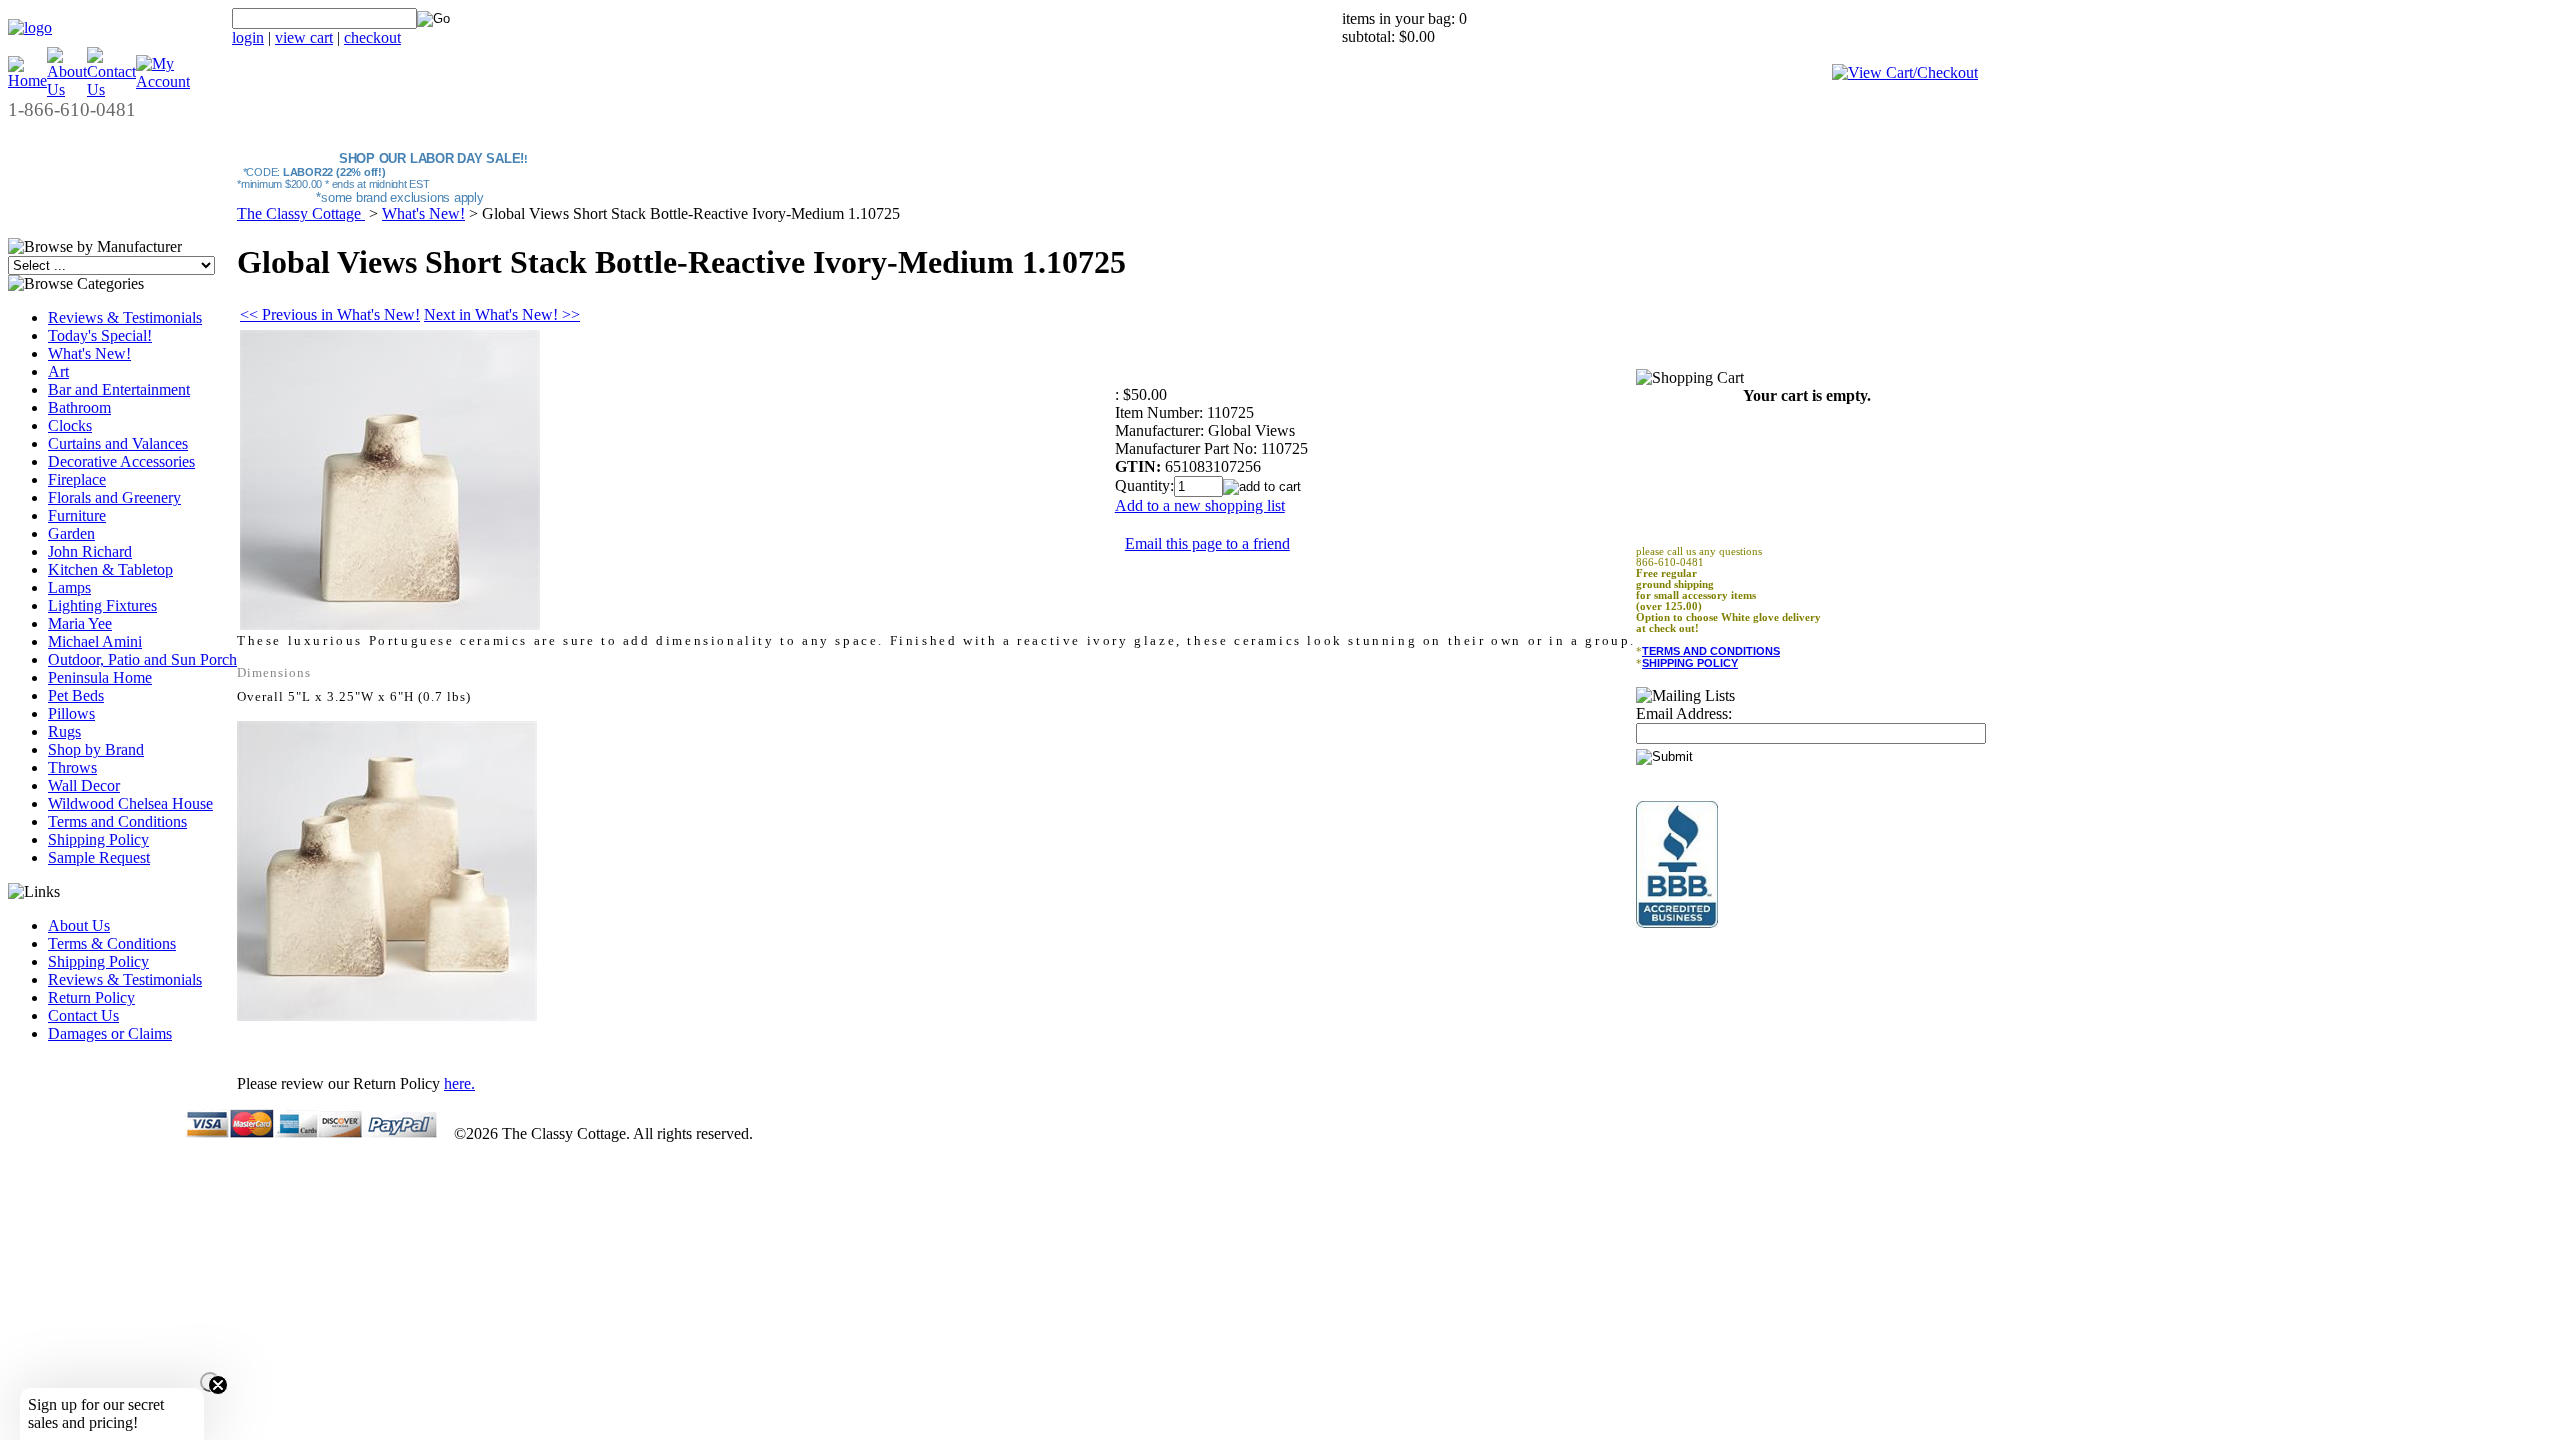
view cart (304, 37)
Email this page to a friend (1207, 543)
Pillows (71, 713)
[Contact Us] (111, 89)
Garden (71, 533)
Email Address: (1684, 713)
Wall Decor (84, 785)
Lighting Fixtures (102, 605)
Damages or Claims (110, 1033)
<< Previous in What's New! (330, 314)
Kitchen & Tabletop (110, 569)
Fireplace (77, 479)
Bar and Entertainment (119, 389)
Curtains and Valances (118, 443)
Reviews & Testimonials (125, 317)
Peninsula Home (100, 677)
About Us (79, 925)
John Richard (90, 551)
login (248, 37)
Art (58, 371)
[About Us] (67, 89)
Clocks (70, 425)
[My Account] (163, 81)
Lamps (69, 587)
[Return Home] (30, 27)
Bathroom (79, 407)
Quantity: (1144, 485)
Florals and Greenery (114, 497)
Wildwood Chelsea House (130, 803)
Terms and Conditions (117, 821)
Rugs (64, 731)
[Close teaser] (210, 1382)
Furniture (77, 515)
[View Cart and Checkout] (1905, 72)
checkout (372, 37)
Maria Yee (80, 623)
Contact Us (83, 1015)
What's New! (89, 353)
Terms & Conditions (112, 943)
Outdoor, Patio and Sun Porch (142, 659)
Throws (72, 767)
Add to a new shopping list (1200, 505)
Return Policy (91, 997)
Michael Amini (95, 641)
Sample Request (99, 857)
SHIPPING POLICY (1690, 663)
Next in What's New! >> (502, 314)
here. (459, 1083)
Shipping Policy (98, 839)
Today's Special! (100, 335)
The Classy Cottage (301, 213)
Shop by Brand (96, 749)
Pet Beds (76, 695)
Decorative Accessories (121, 461)
